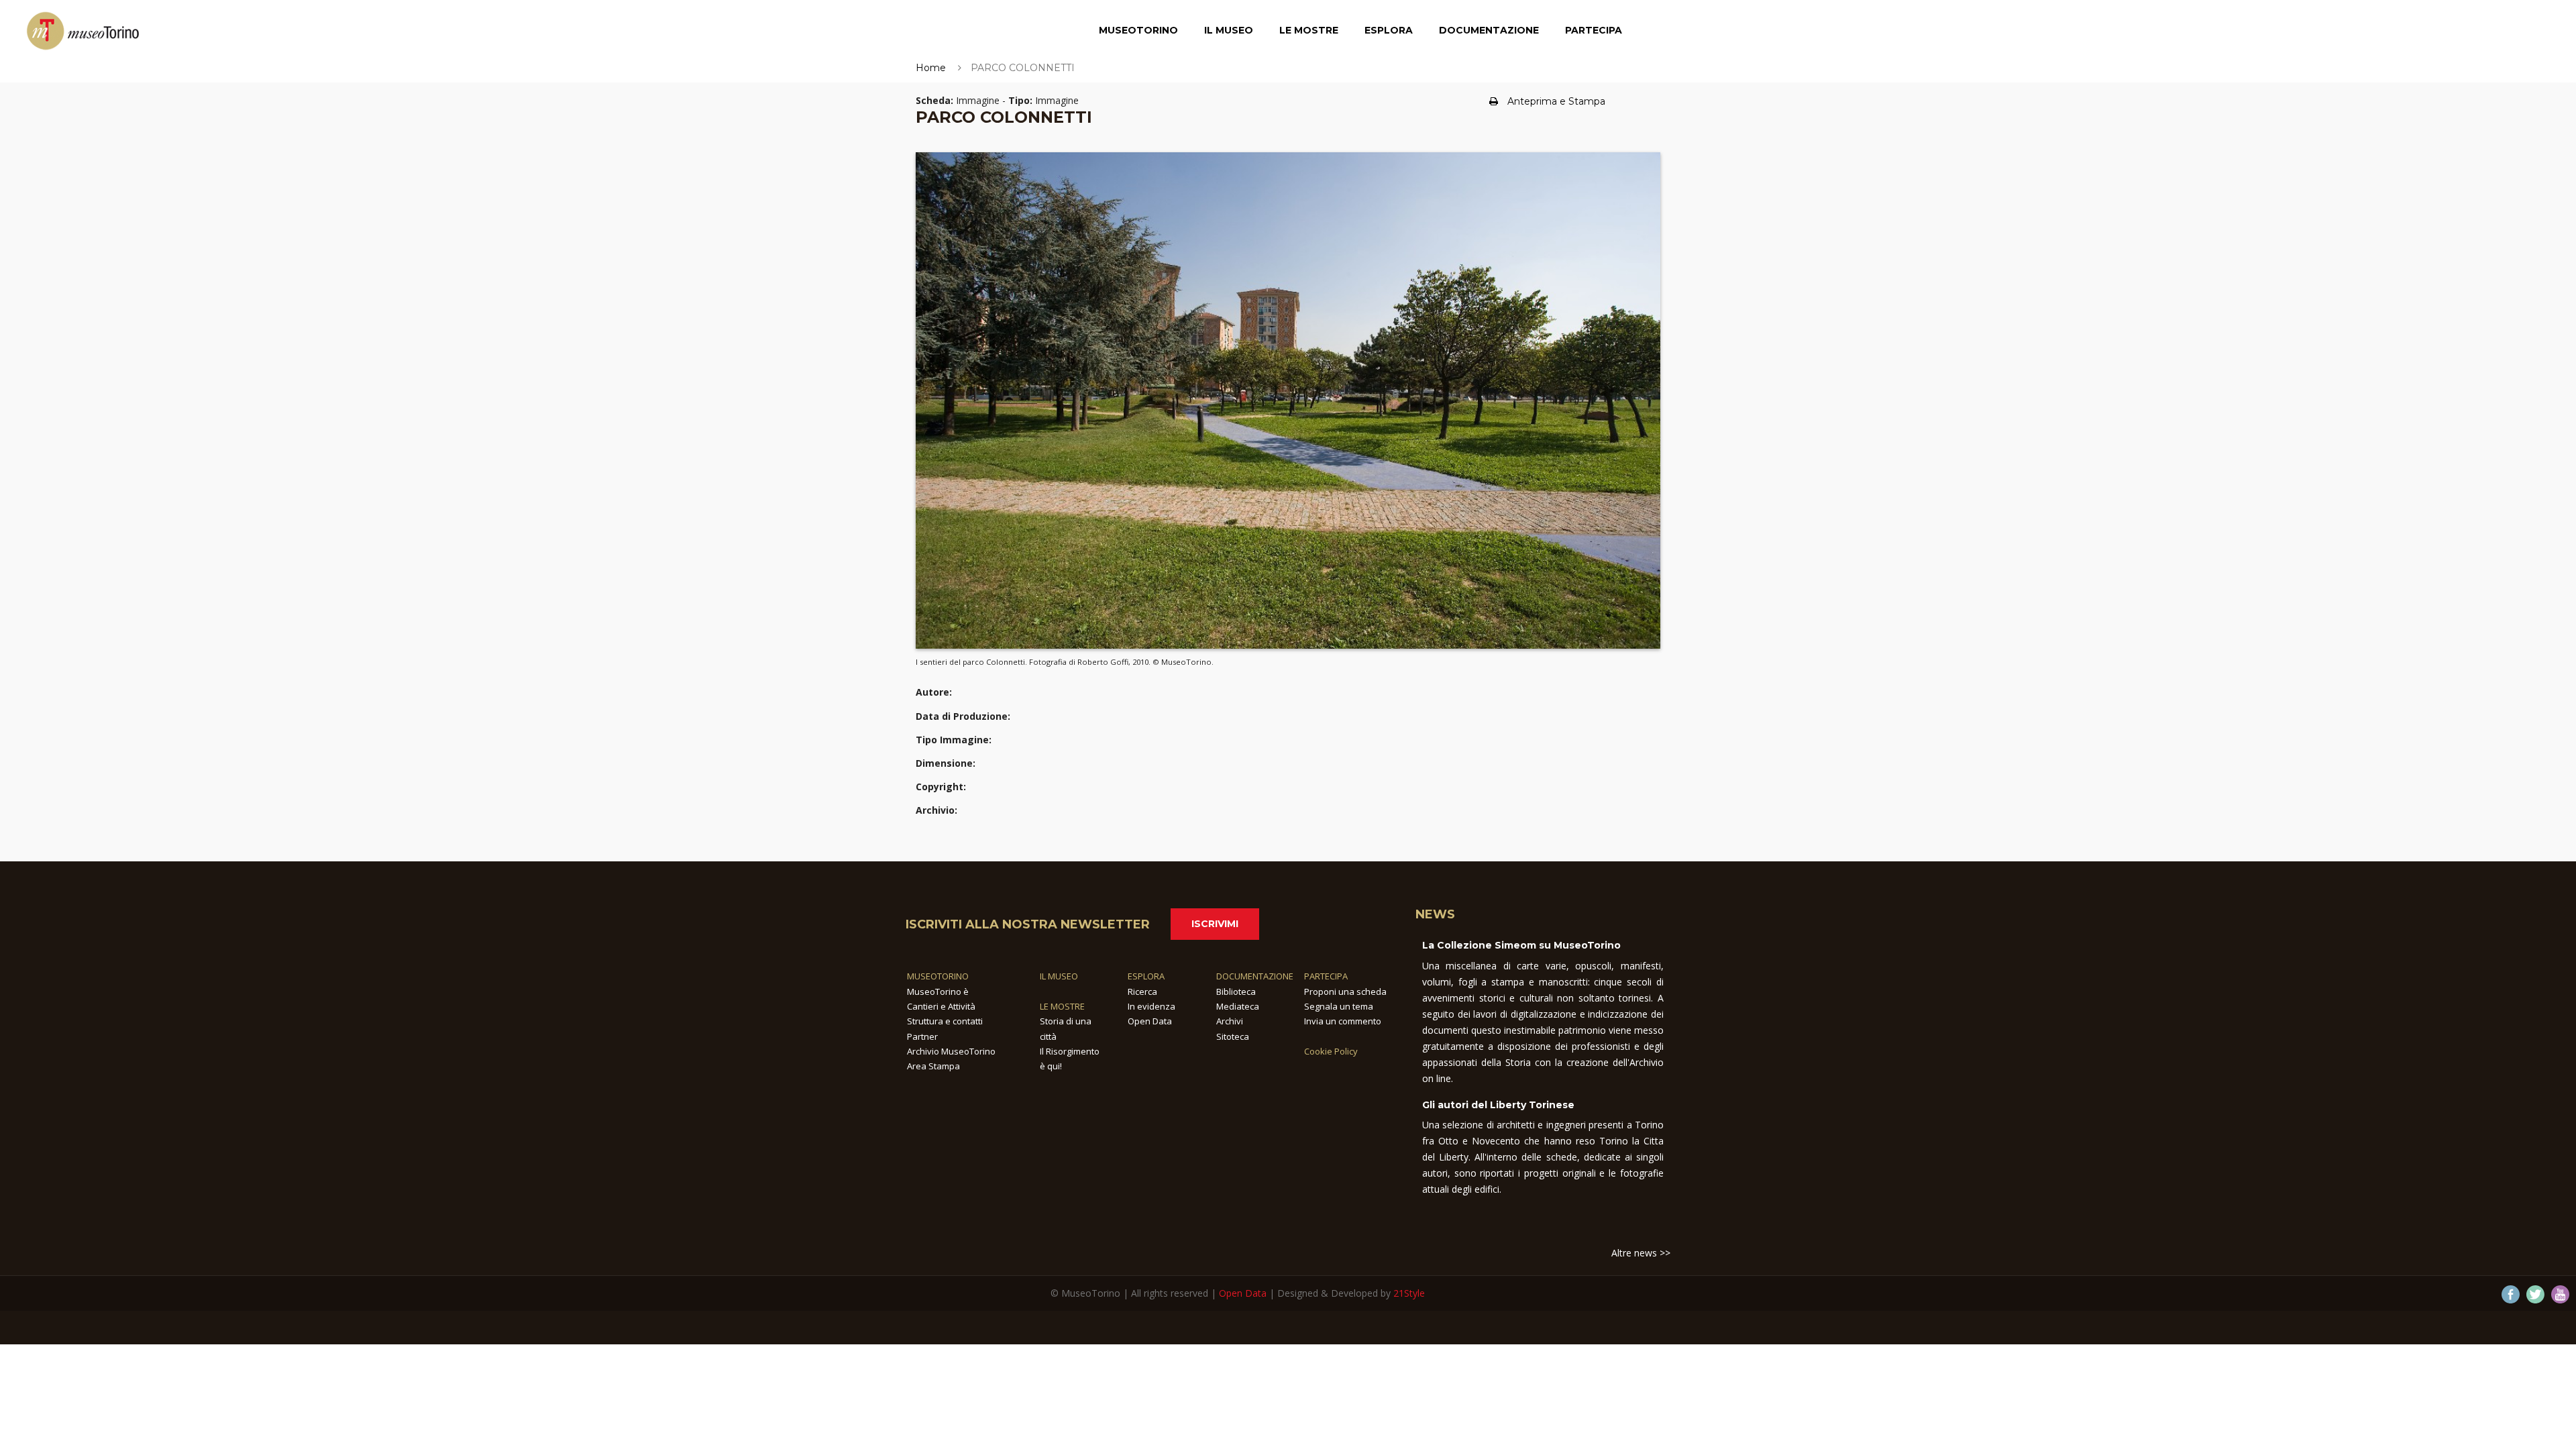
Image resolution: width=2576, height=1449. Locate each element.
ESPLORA (1146, 976)
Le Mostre (1309, 30)
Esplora (1389, 30)
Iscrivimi (1215, 924)
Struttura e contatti (945, 1021)
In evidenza (1151, 1006)
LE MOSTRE (1062, 1006)
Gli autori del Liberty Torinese (1498, 1105)
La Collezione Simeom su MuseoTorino (1521, 945)
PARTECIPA (1326, 976)
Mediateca (1238, 1006)
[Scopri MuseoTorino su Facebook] (2511, 1294)
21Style (1409, 1293)
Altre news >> (1641, 1253)
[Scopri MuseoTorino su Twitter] (2535, 1294)
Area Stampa (933, 1066)
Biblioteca (1236, 991)
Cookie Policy (1331, 1051)
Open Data (1150, 1021)
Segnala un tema (1339, 1006)
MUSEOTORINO (938, 976)
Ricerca (1142, 991)
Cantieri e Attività (941, 1006)
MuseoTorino (1138, 30)
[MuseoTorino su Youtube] (2560, 1294)
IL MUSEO (1059, 976)
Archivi (1230, 1021)
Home (931, 68)
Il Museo (1229, 30)
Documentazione (1489, 30)
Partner (922, 1036)
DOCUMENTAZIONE (1255, 976)
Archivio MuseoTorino (951, 1051)
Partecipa (1594, 30)
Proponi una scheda (1345, 991)
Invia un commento (1343, 1021)
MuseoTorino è (938, 991)
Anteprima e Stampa (1556, 101)
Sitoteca (1233, 1036)
